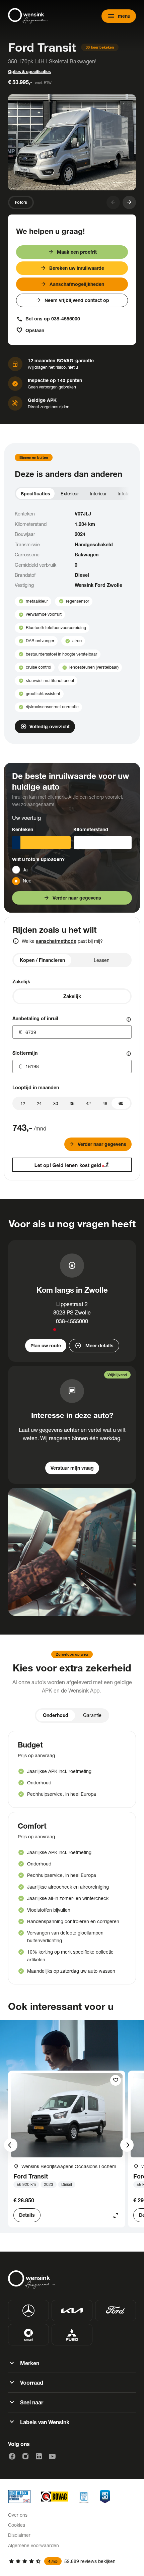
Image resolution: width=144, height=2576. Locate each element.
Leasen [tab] (102, 960)
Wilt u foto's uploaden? (38, 859)
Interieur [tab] (98, 494)
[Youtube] (52, 2456)
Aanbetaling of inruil (35, 1018)
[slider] (121, 1103)
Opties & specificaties (29, 72)
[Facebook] (12, 2456)
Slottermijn (25, 1053)
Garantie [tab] (92, 1715)
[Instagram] (25, 2456)
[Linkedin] (39, 2456)
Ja (25, 870)
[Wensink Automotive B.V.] (28, 16)
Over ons (18, 2515)
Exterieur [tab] (70, 494)
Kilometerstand (91, 829)
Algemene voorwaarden (33, 2545)
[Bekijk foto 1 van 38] (72, 142)
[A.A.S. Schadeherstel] (105, 2497)
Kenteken (23, 829)
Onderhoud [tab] (56, 1715)
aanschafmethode (56, 941)
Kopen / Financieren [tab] (42, 960)
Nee (27, 881)
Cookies (17, 2525)
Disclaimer (19, 2535)
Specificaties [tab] (35, 494)
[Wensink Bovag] (55, 2497)
